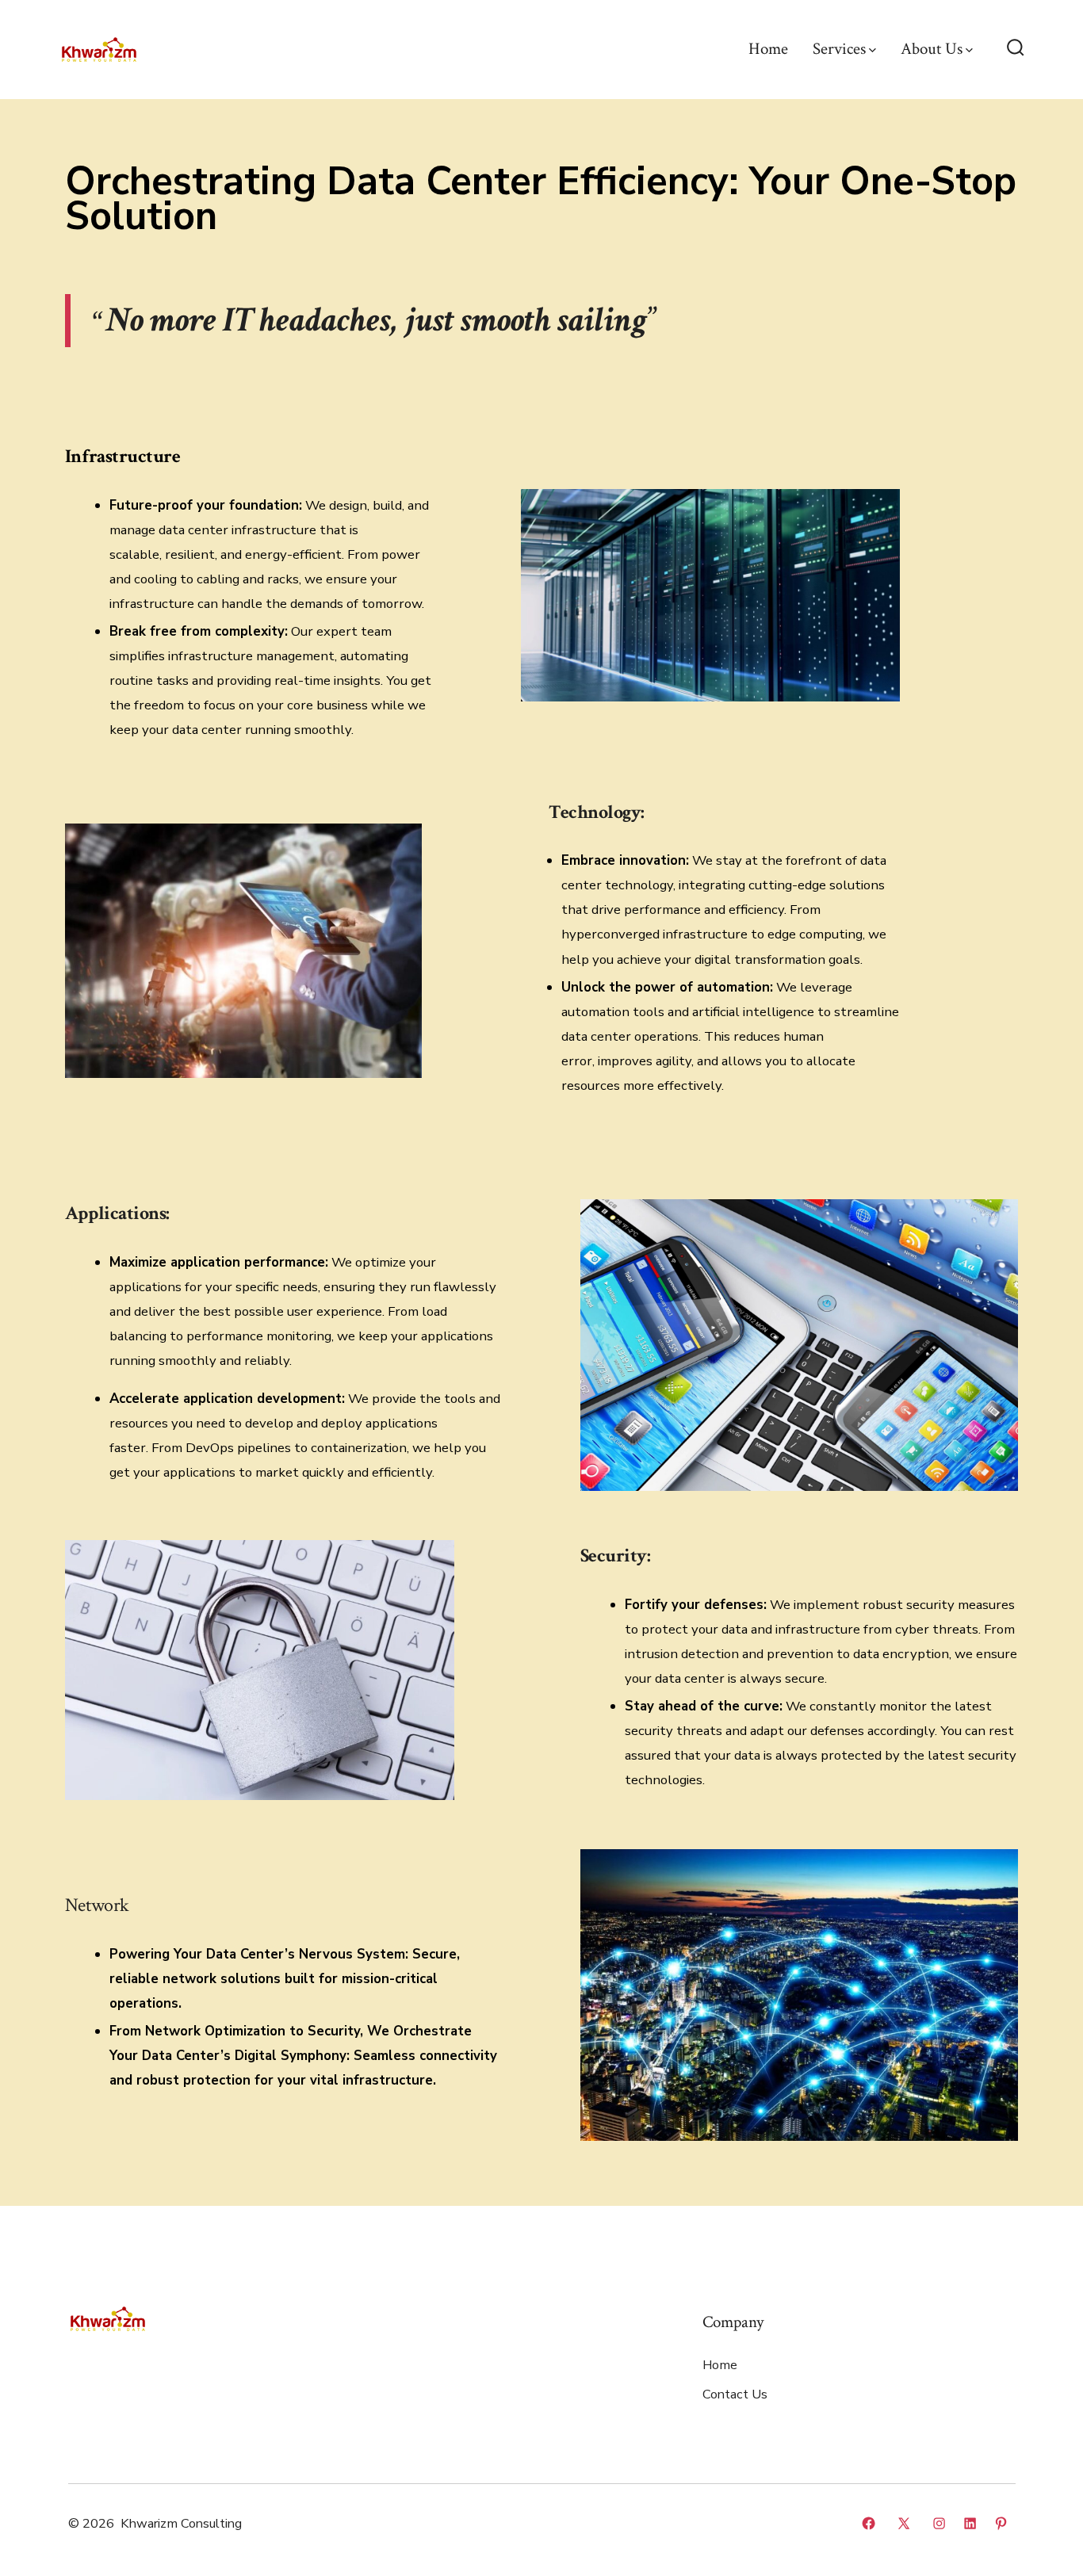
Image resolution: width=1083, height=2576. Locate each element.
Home (768, 49)
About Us (932, 49)
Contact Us (735, 2394)
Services (839, 49)
